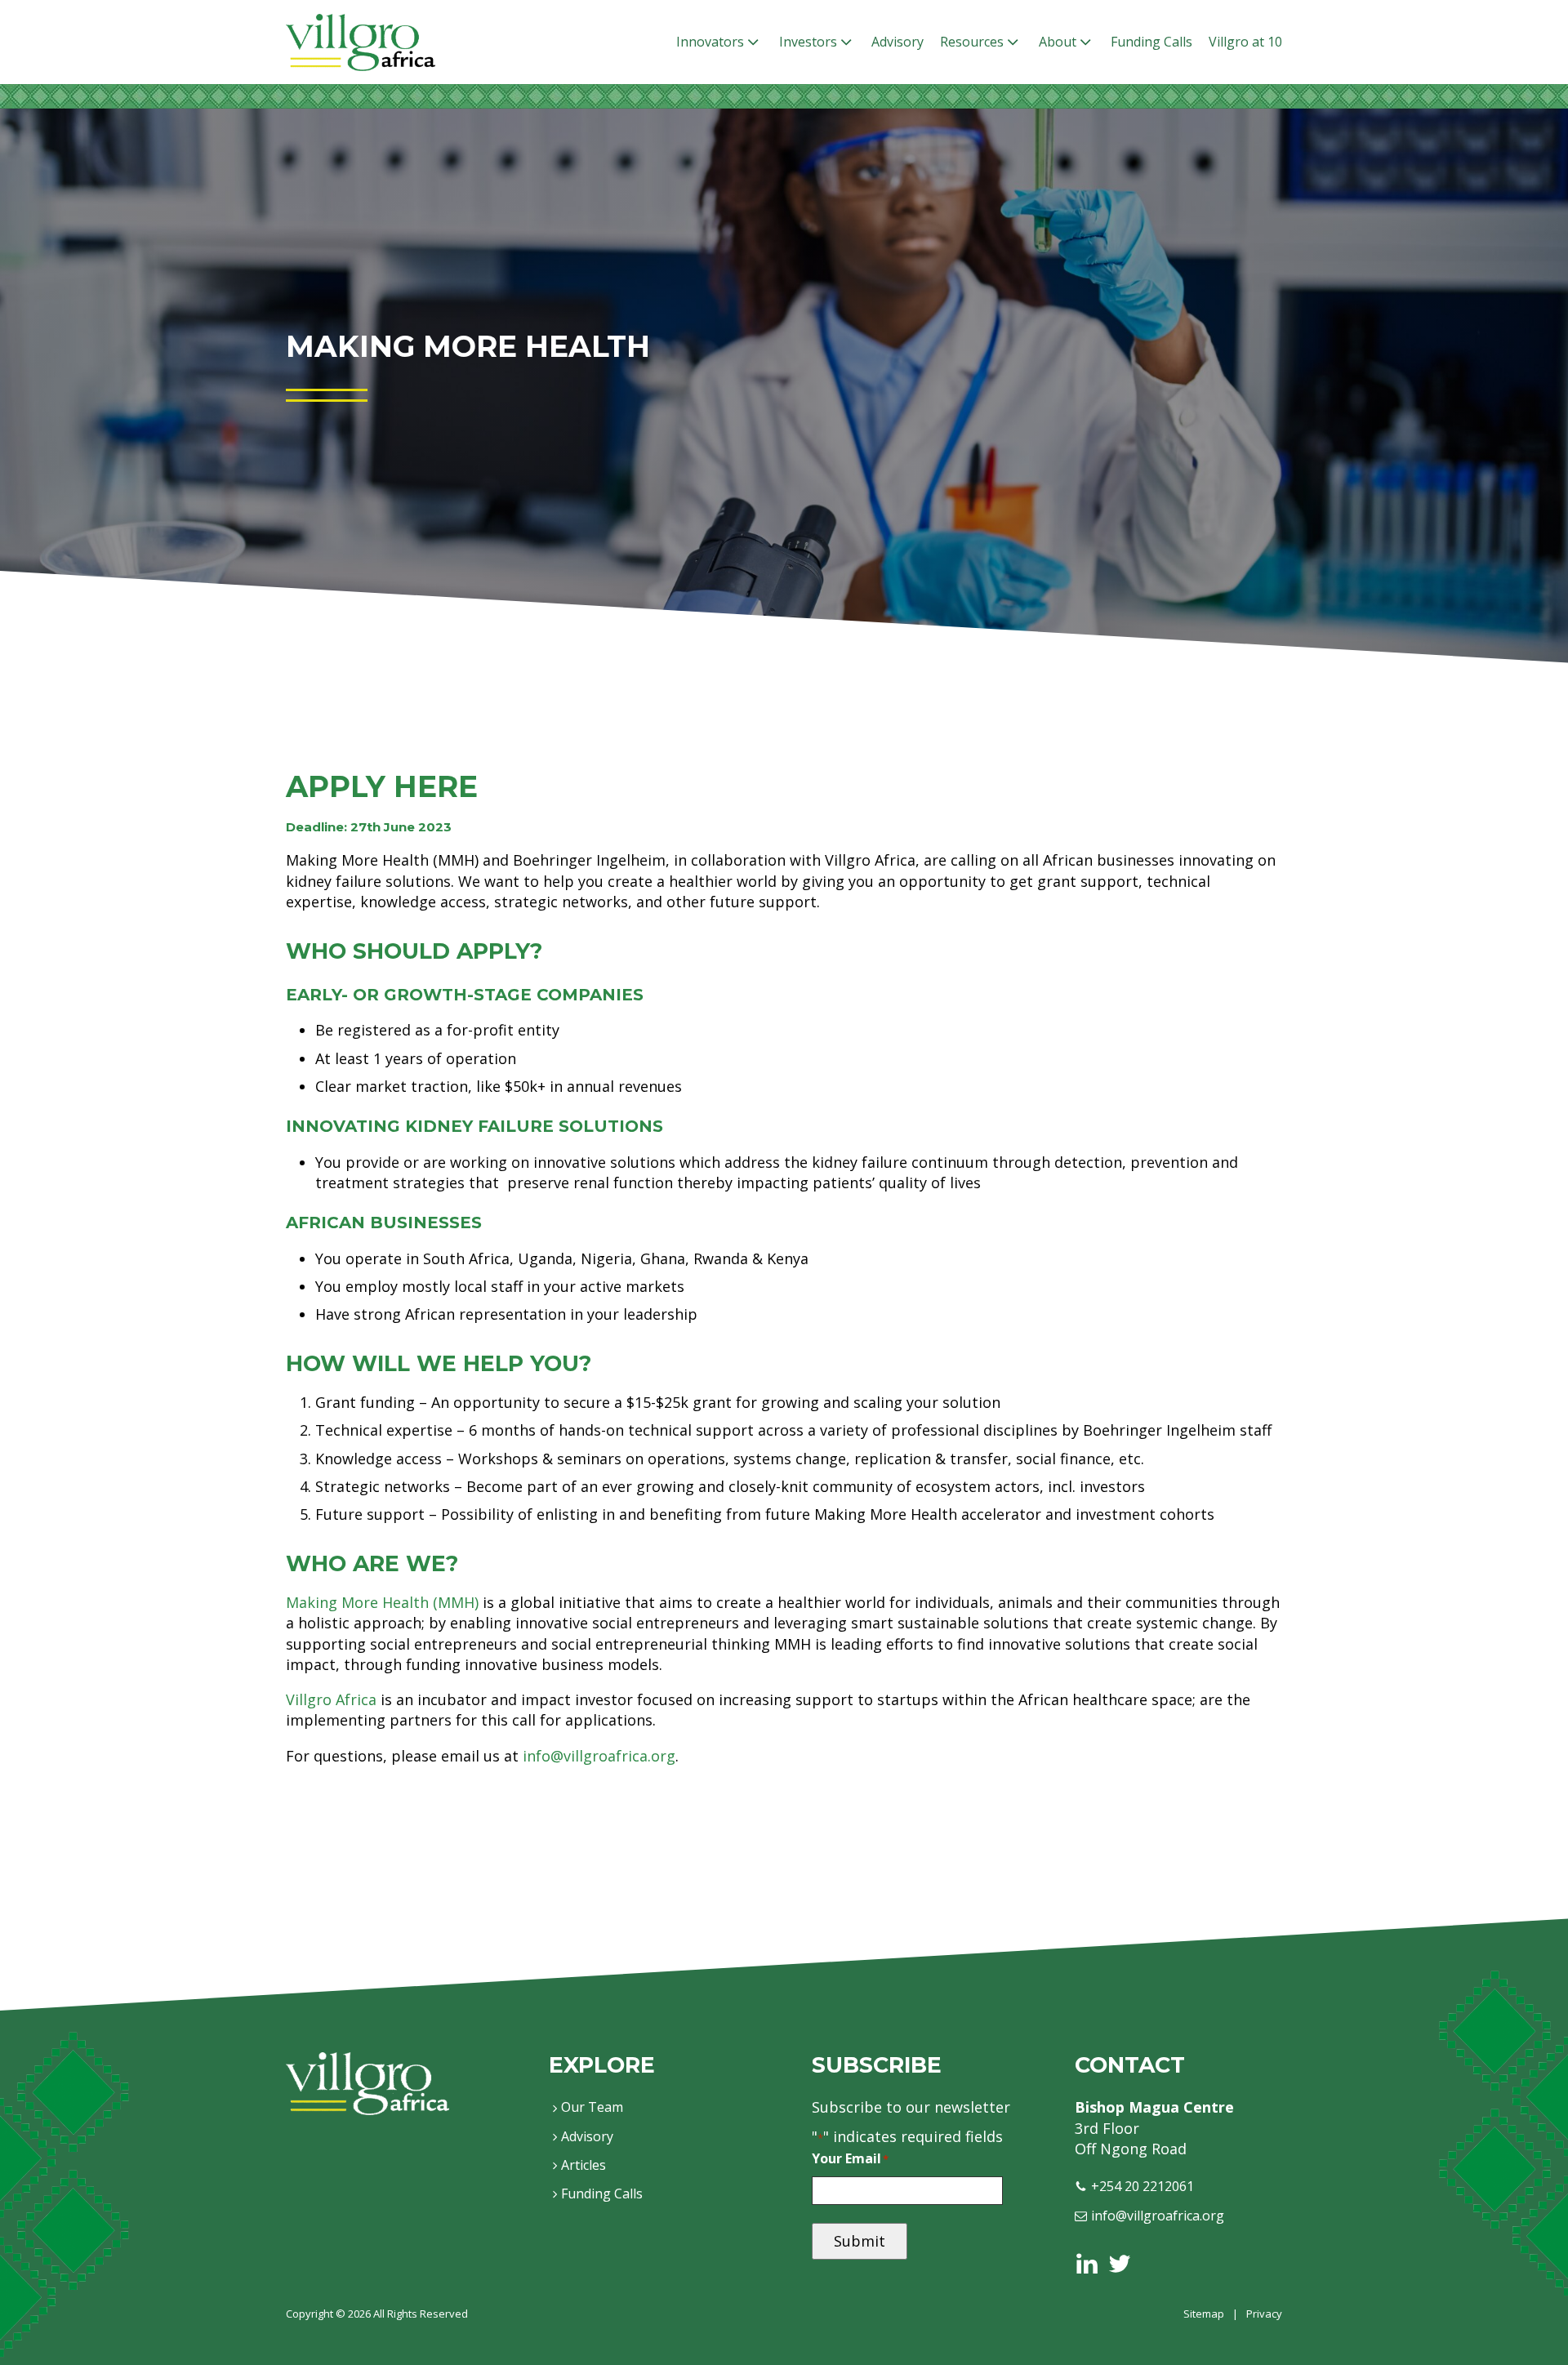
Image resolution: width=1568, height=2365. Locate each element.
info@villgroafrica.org (599, 1756)
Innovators (710, 42)
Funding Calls (1151, 42)
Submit (860, 2241)
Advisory (898, 42)
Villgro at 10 (1245, 42)
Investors (808, 42)
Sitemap (1204, 2314)
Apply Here (382, 787)
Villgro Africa (331, 1699)
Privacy (1264, 2314)
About (1058, 42)
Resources (972, 42)
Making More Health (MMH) (382, 1602)
